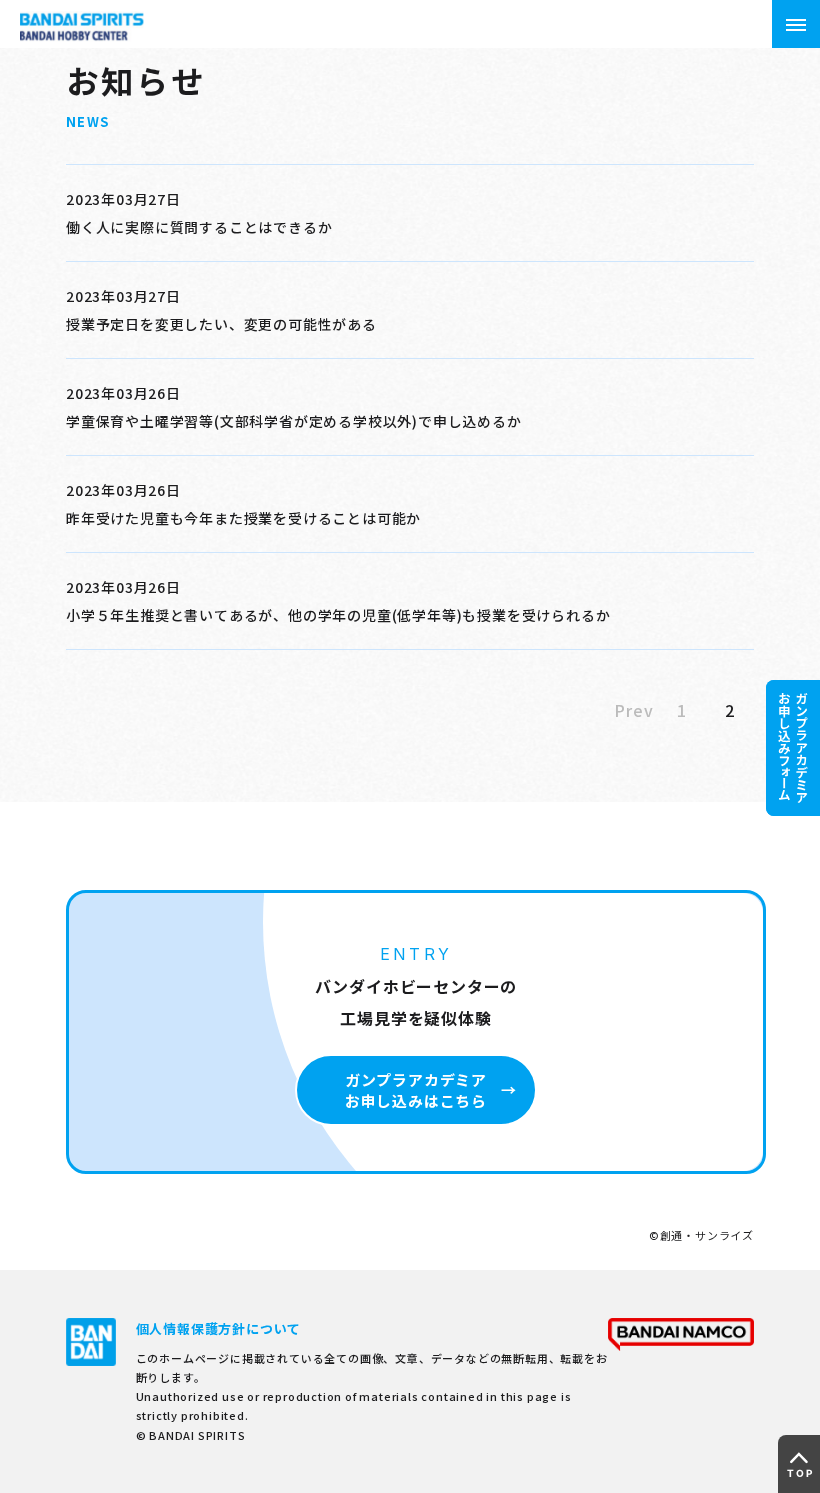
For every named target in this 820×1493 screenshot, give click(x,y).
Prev (633, 710)
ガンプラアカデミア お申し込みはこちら (416, 1090)
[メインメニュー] (796, 24)
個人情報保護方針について (219, 1328)
